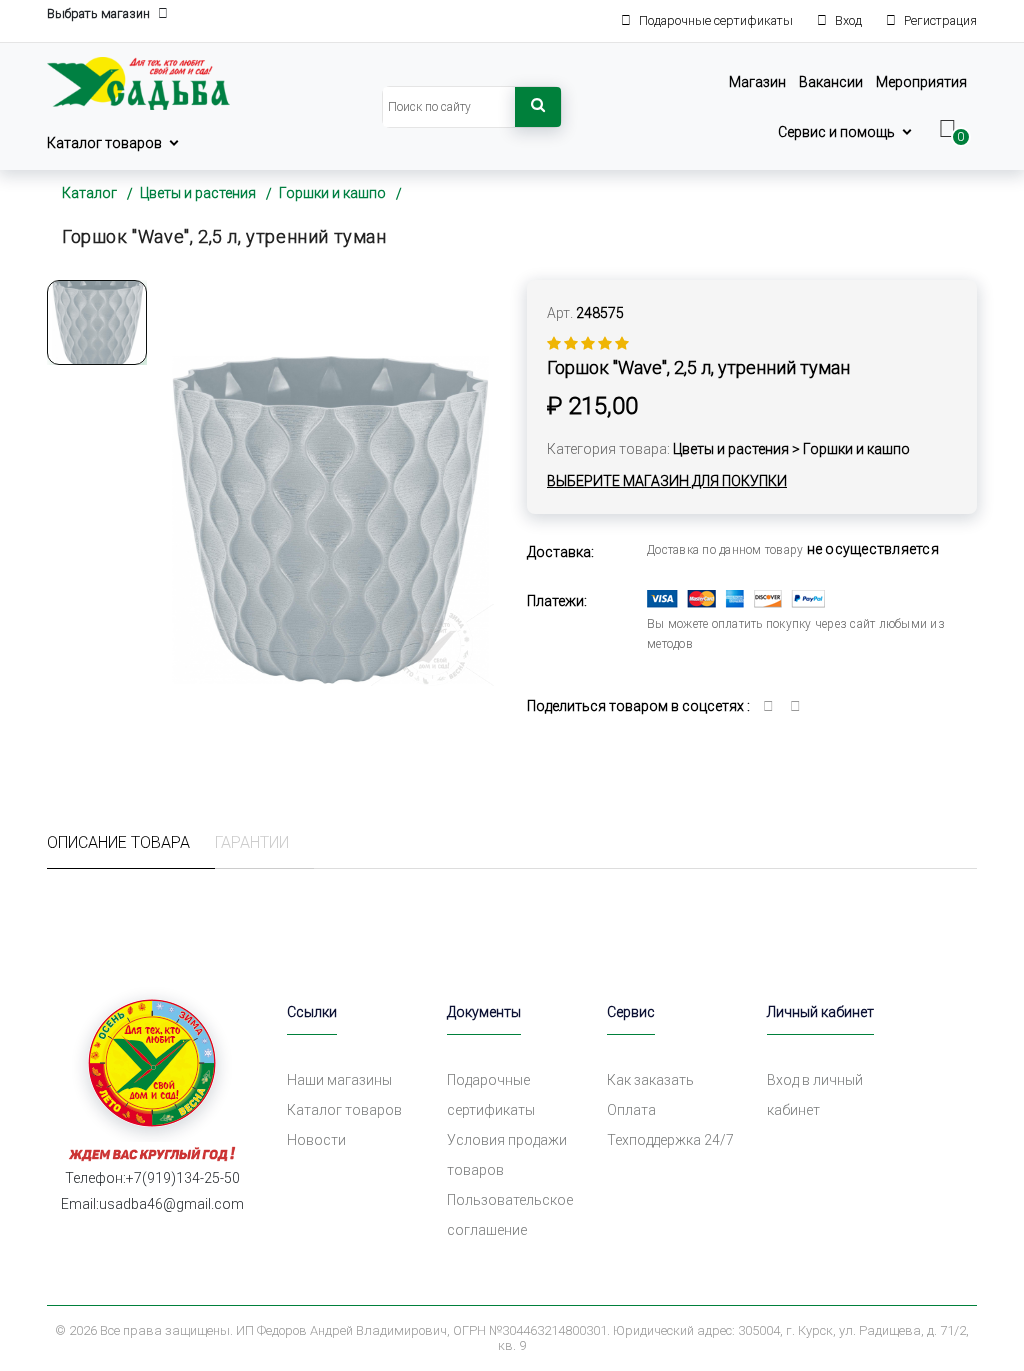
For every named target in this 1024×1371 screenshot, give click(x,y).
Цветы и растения (198, 193)
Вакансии (831, 82)
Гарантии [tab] (252, 842)
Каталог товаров (104, 143)
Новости (316, 1140)
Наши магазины (339, 1080)
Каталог (89, 193)
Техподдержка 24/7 (670, 1140)
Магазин (757, 82)
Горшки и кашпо (332, 193)
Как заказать (650, 1080)
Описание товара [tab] (118, 842)
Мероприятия (921, 82)
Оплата (631, 1110)
